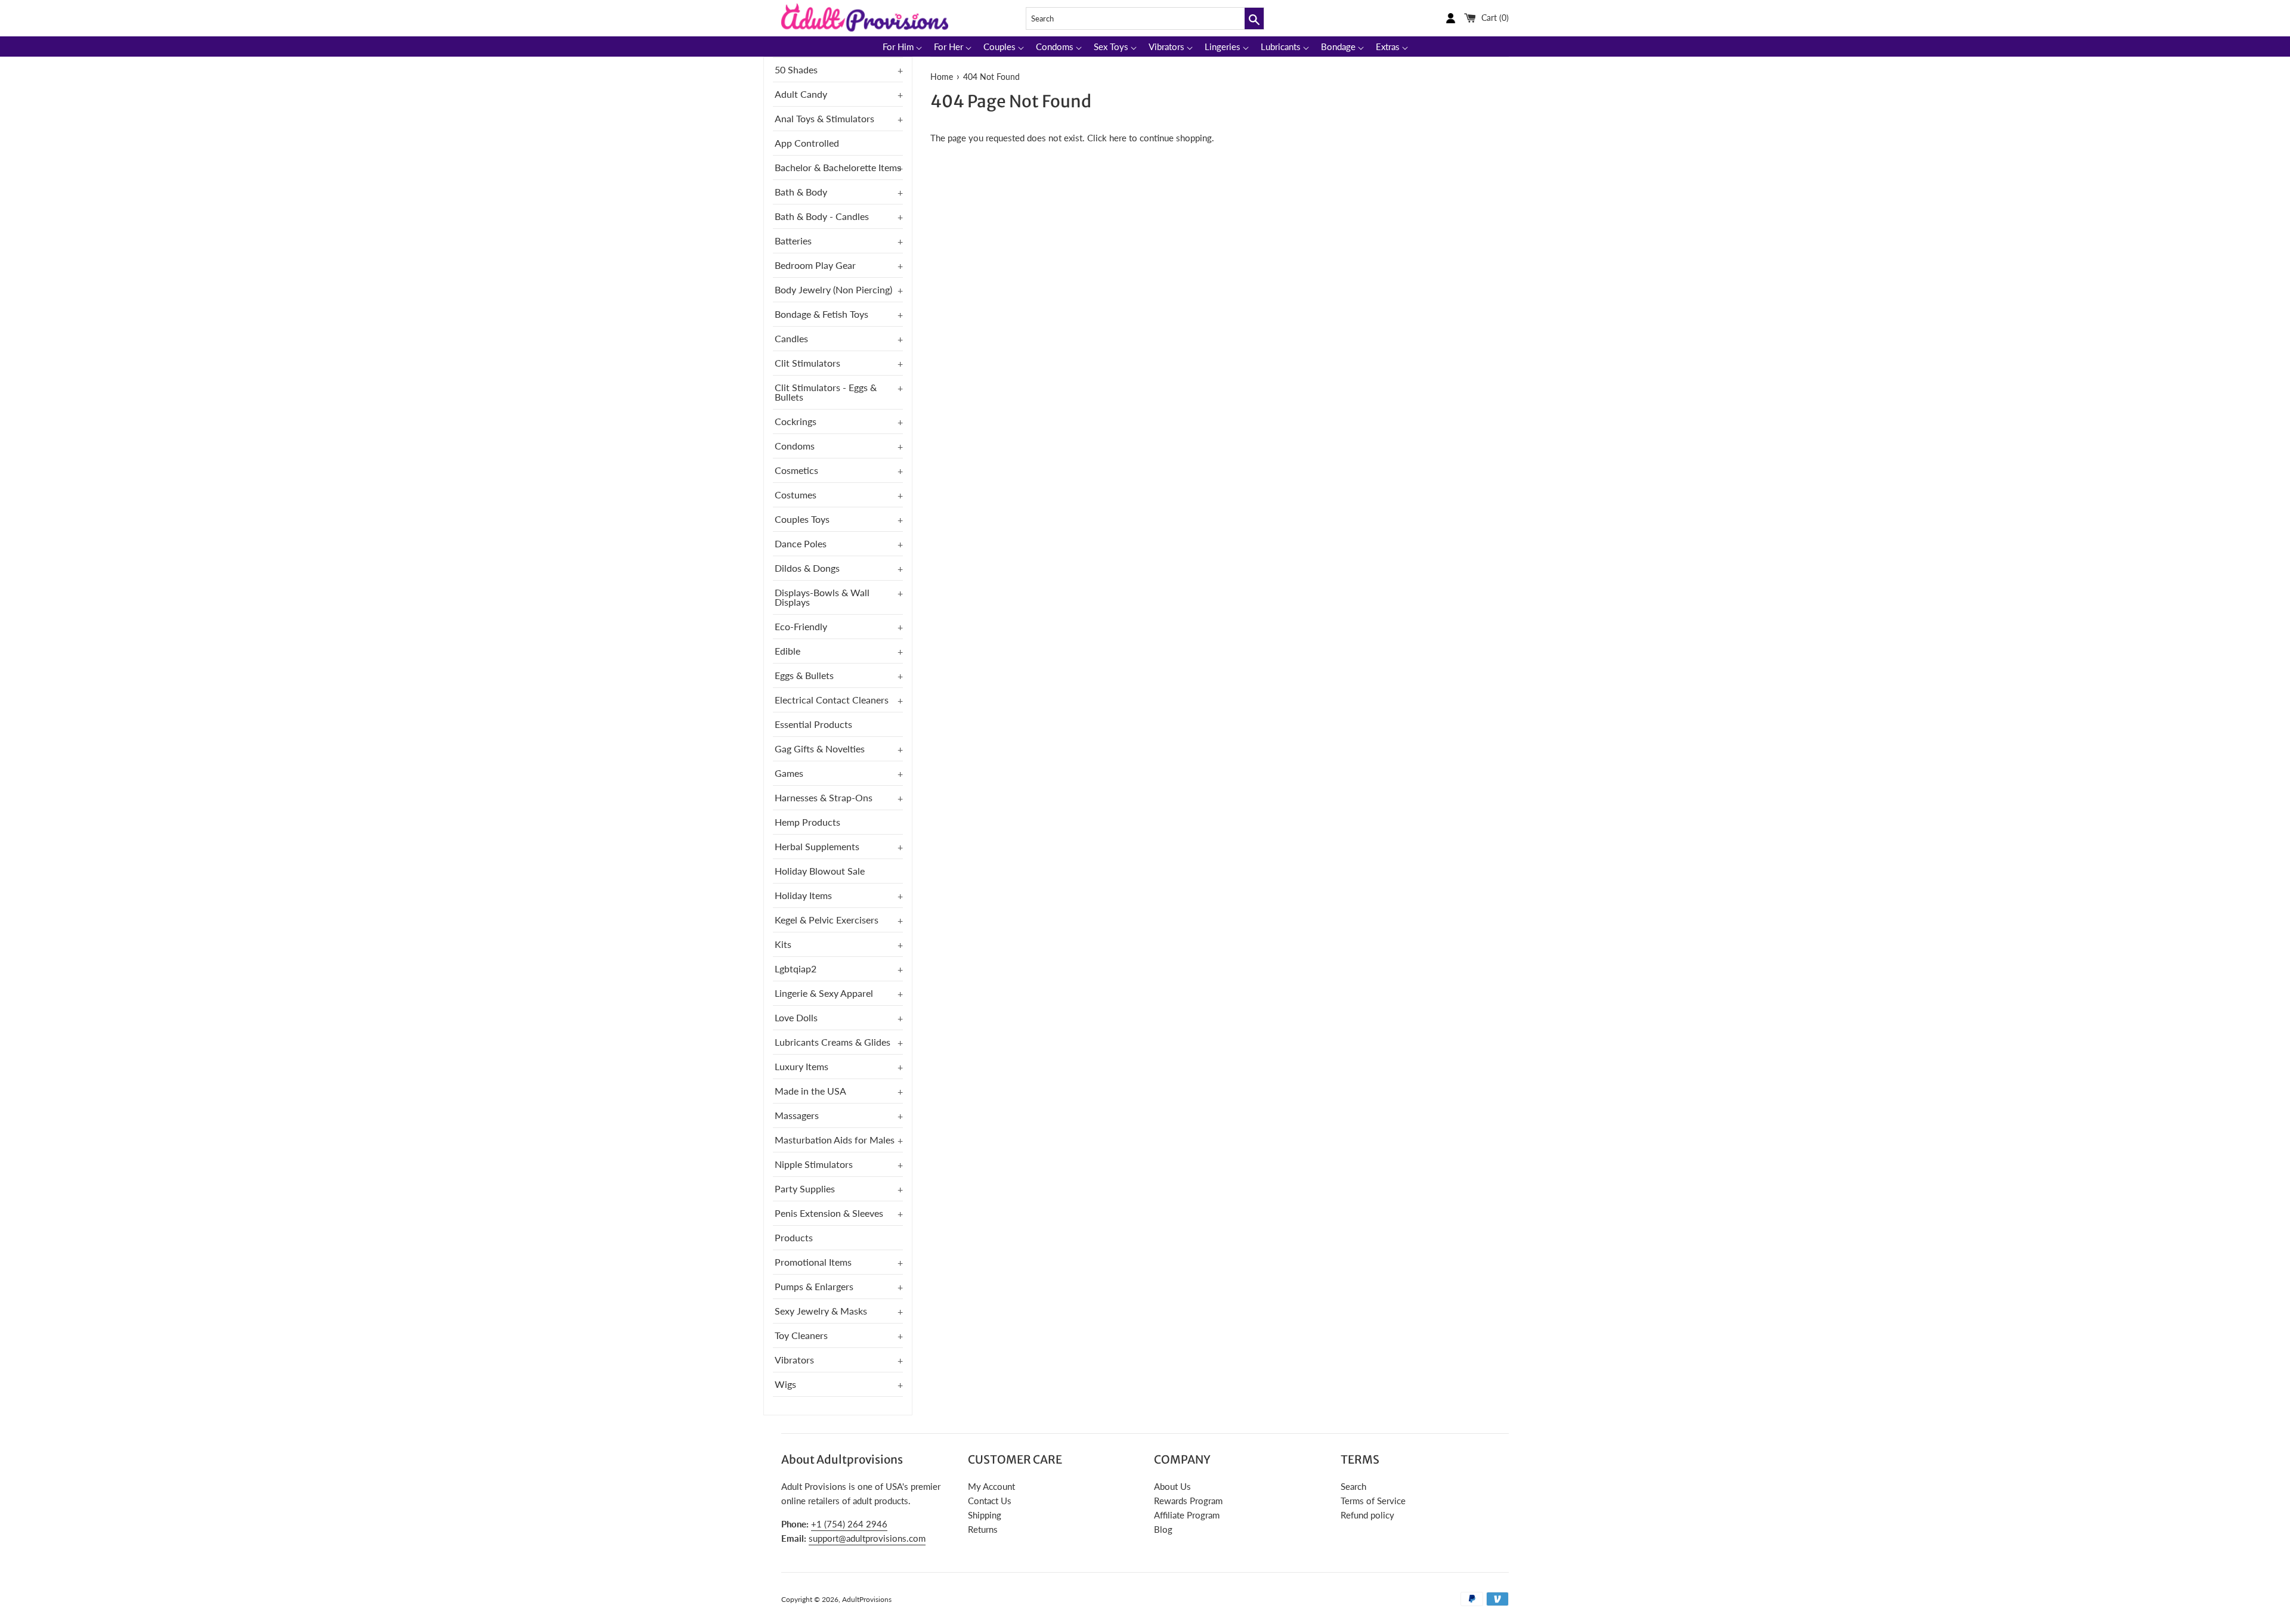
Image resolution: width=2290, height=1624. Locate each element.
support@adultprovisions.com (867, 1538)
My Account (991, 1486)
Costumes (796, 495)
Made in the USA (810, 1091)
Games (789, 773)
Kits (783, 944)
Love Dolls (796, 1017)
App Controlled (807, 143)
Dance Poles (801, 543)
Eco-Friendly (801, 626)
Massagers (797, 1115)
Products (794, 1237)
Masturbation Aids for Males (835, 1140)
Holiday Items (803, 895)
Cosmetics (796, 470)
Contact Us (990, 1501)
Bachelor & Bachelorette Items (838, 167)
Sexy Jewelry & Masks (821, 1311)
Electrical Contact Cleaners (832, 700)
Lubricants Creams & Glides (833, 1042)
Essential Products (813, 724)
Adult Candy (801, 94)
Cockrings (796, 421)
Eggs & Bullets (804, 675)
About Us (1172, 1486)
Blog (1163, 1529)
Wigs (785, 1384)
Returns (983, 1529)
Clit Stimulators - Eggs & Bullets (826, 392)
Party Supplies (805, 1188)
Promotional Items (813, 1262)
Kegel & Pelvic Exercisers (827, 920)
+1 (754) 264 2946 (849, 1524)
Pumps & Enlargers (814, 1286)
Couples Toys (802, 519)
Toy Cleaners (801, 1335)
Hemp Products (807, 822)
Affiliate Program (1187, 1515)
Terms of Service (1373, 1501)
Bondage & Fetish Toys (821, 314)
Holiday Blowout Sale (820, 871)
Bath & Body (801, 192)
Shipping (985, 1515)
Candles (791, 338)
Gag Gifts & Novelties (820, 749)
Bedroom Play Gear (815, 265)
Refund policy (1367, 1515)
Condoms (795, 446)
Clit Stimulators (807, 363)
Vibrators (794, 1360)
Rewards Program (1188, 1501)
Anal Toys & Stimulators (824, 118)
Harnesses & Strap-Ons (824, 797)
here (1118, 138)
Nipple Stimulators (814, 1164)
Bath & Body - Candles (822, 216)
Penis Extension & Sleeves (829, 1213)
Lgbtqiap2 (796, 968)
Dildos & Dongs (807, 568)
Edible (787, 651)
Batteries (793, 241)
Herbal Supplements (817, 846)
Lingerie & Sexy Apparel (824, 993)
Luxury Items (801, 1066)
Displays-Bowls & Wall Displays (822, 597)
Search (1353, 1486)
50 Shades (796, 69)
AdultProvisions (867, 1599)
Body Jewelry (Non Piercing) (833, 289)
